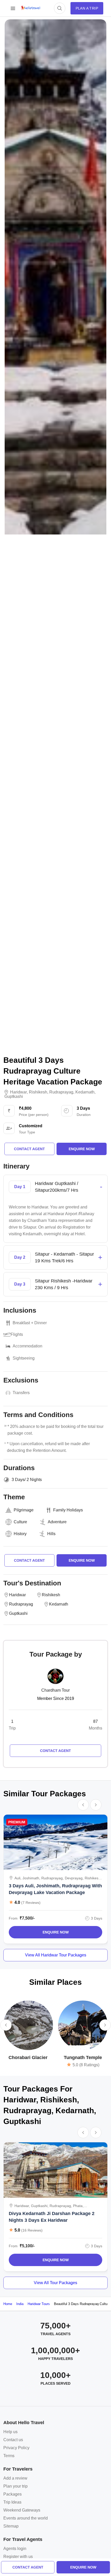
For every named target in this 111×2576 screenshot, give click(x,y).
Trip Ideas (12, 2502)
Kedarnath (85, 1092)
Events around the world (26, 2518)
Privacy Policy (16, 2448)
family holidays (68, 1510)
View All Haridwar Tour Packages (56, 1955)
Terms (9, 2456)
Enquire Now (56, 1932)
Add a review (15, 2478)
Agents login (15, 2549)
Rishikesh (38, 1092)
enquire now (83, 2567)
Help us (10, 2432)
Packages (13, 2494)
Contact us (13, 2440)
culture (20, 1522)
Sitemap (11, 2526)
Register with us (18, 2557)
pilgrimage (24, 1510)
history (20, 1534)
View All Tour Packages (55, 2283)
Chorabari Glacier (28, 2057)
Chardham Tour (55, 1690)
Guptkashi (14, 1097)
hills (51, 1534)
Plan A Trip (87, 8)
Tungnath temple (83, 2057)
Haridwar (18, 1092)
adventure (57, 1522)
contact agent (28, 2567)
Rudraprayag (61, 1092)
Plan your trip (15, 2486)
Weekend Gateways (22, 2510)
